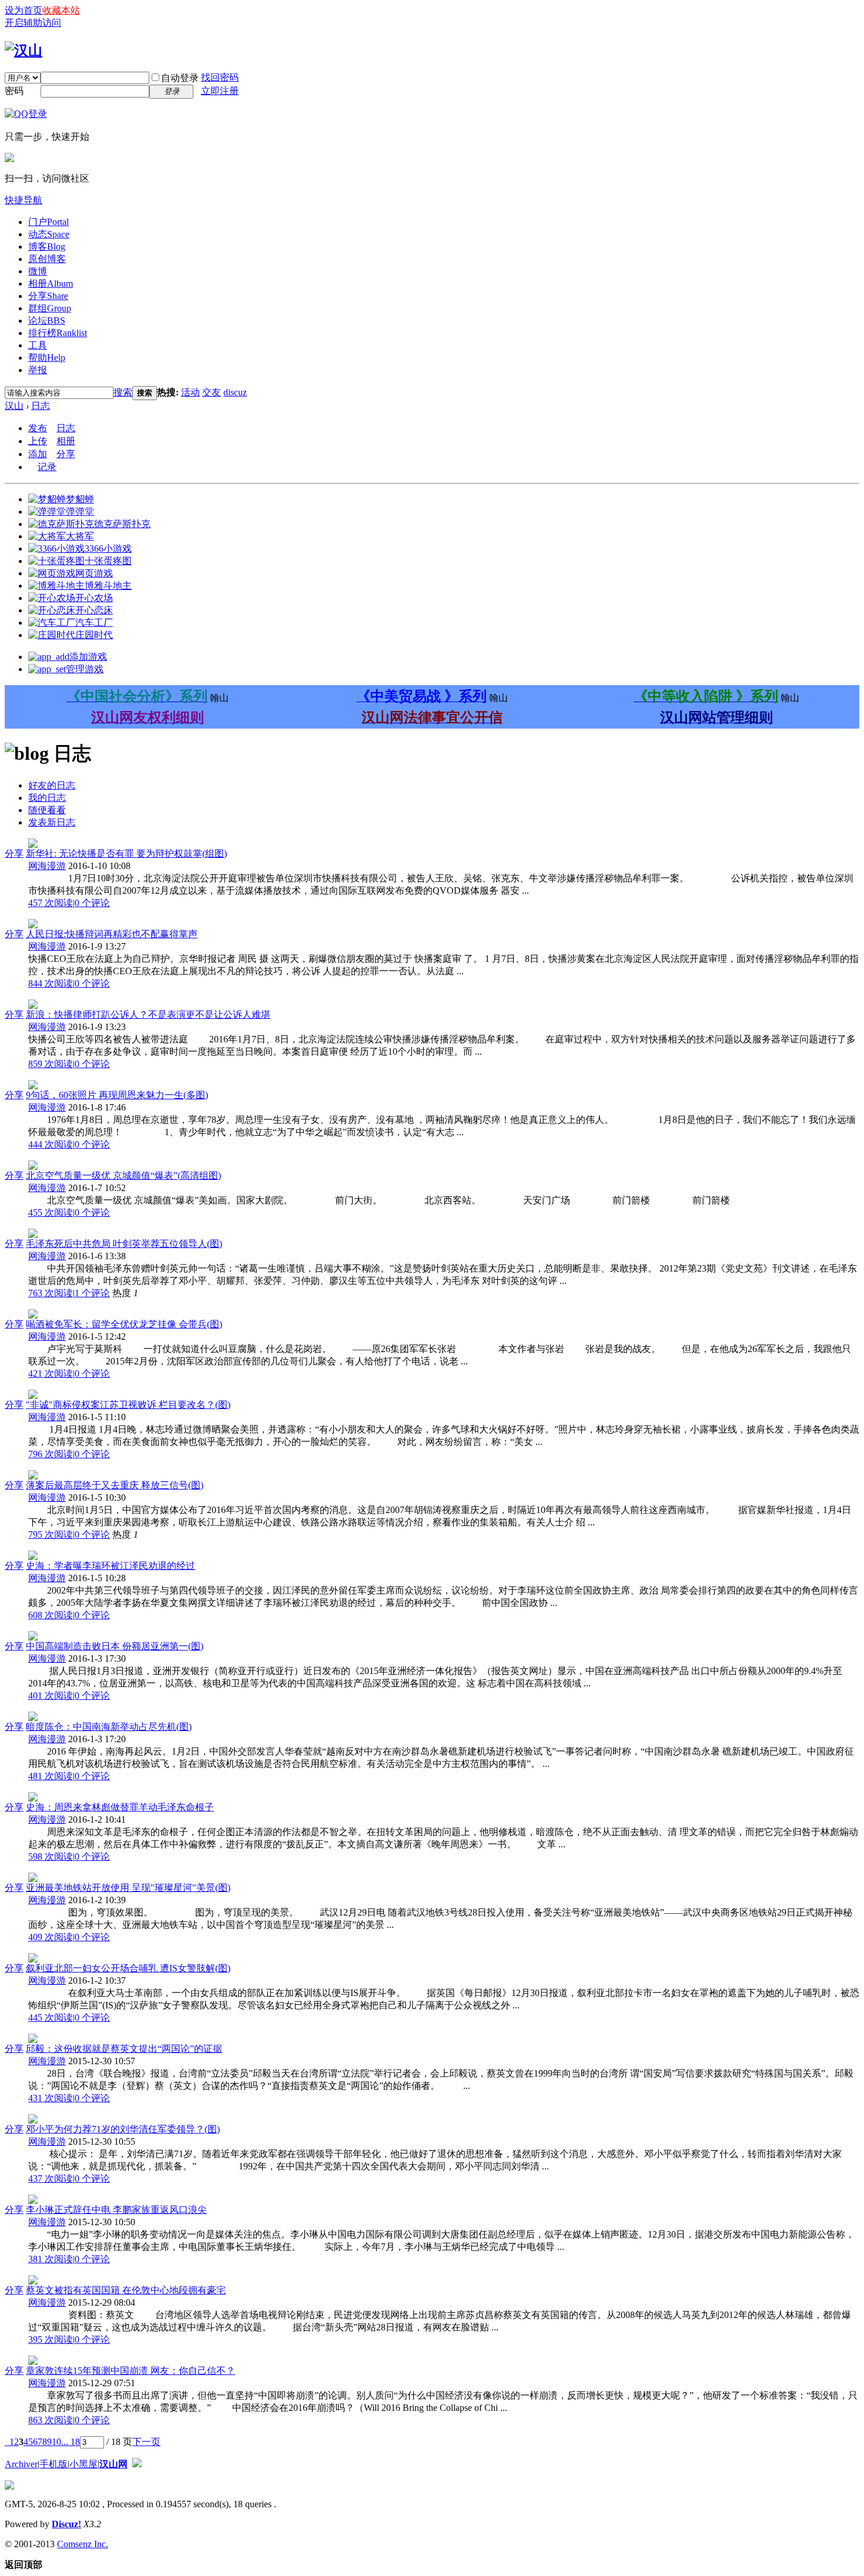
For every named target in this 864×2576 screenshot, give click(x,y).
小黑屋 (83, 2464)
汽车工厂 (94, 623)
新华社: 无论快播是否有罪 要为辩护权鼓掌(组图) (126, 853)
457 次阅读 (51, 903)
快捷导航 (24, 200)
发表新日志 (52, 822)
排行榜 (58, 333)
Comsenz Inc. (83, 2544)
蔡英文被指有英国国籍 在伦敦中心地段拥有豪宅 (126, 2290)
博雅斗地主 (108, 586)
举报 (38, 370)
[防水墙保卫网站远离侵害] (137, 2464)
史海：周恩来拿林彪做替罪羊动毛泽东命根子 (120, 1807)
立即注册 (220, 91)
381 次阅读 (51, 2259)
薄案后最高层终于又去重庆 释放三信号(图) (115, 1485)
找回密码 (220, 77)
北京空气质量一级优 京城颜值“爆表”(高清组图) (123, 1175)
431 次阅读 (51, 2098)
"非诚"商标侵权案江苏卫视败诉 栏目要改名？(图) (128, 1405)
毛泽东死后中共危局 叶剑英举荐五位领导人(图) (124, 1244)
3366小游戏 (108, 549)
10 (56, 2442)
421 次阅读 (51, 1373)
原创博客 (47, 259)
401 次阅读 (51, 1695)
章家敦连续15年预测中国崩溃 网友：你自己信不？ (130, 2371)
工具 (38, 345)
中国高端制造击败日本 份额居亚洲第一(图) (115, 1646)
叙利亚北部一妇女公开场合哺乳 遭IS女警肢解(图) (128, 1968)
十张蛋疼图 (108, 561)
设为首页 (24, 10)
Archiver (21, 2464)
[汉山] (24, 51)
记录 (47, 467)
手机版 (53, 2464)
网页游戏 (94, 573)
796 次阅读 (51, 1454)
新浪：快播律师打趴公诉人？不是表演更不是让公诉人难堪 (148, 1014)
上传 (38, 441)
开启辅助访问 (33, 23)
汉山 (14, 406)
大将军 (80, 536)
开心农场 (94, 598)
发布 (38, 428)
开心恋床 (94, 610)
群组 (50, 308)
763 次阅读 (51, 1293)
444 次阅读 (51, 1144)
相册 (51, 284)
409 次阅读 (51, 1937)
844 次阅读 (51, 983)
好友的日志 (52, 785)
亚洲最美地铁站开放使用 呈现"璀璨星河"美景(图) (128, 1888)
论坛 (47, 321)
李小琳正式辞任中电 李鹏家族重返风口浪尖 (116, 2210)
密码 (14, 91)
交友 (212, 392)
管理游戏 (85, 669)
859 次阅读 (51, 1064)
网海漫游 (47, 866)
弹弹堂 (80, 511)
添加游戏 (88, 657)
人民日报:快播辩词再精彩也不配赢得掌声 (112, 934)
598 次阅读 (51, 1856)
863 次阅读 (51, 2420)
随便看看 (47, 810)
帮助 (47, 358)
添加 (38, 454)
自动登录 (180, 78)
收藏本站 (61, 10)
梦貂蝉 (80, 499)
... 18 (71, 2442)
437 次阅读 (51, 2178)
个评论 (92, 903)
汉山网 (113, 2464)
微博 (38, 271)
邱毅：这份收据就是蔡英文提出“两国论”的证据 (124, 2049)
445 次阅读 (51, 2017)
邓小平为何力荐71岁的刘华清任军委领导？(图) (123, 2129)
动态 (49, 234)
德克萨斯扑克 (122, 524)
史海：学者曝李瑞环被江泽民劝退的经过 (110, 1566)
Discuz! (66, 2524)
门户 (48, 222)
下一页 (146, 2442)
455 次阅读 (51, 1212)
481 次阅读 (51, 1776)
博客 (47, 246)
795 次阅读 (51, 1534)
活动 (190, 392)
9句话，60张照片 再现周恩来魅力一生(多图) (117, 1095)
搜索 (123, 392)
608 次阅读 (51, 1615)
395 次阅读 (51, 2339)
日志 (41, 406)
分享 (48, 296)
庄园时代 (94, 635)
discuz (235, 392)
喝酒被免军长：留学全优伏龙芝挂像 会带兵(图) (124, 1324)
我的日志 (47, 798)
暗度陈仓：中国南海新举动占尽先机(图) (109, 1727)
